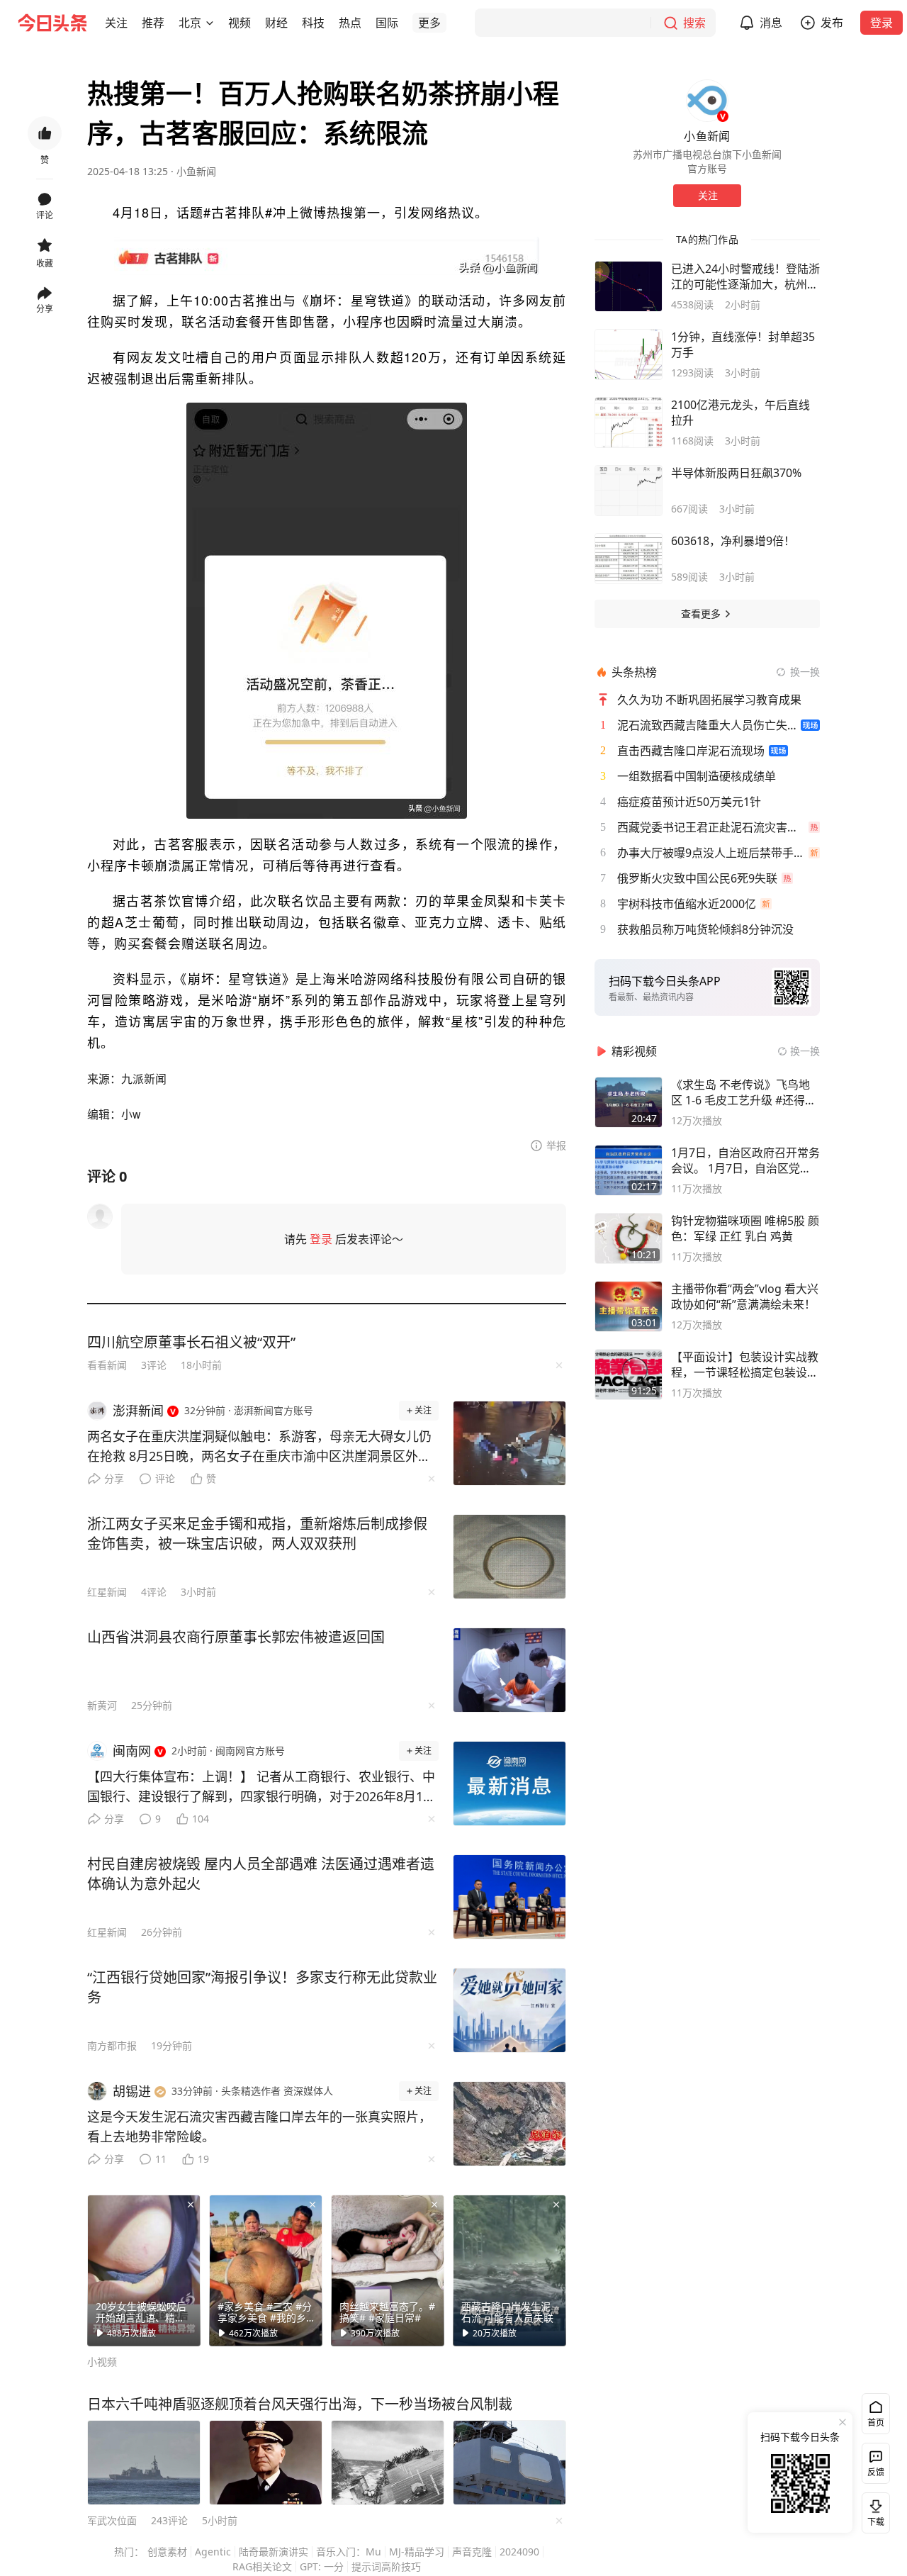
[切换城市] (210, 23)
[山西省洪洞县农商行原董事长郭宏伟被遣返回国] (509, 1670)
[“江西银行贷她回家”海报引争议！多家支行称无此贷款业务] (509, 2010)
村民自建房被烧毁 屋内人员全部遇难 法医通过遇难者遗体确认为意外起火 (261, 1874)
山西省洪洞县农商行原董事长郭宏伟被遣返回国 (236, 1637)
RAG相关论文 (262, 2566)
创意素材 (167, 2552)
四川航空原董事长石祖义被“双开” (191, 1342)
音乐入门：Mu (349, 2552)
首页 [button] (876, 2423)
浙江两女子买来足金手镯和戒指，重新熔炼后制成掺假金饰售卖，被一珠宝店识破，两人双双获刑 (257, 1534)
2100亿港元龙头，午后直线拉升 (740, 413)
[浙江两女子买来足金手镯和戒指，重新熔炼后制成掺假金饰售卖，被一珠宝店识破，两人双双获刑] (509, 1557)
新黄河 (102, 1705)
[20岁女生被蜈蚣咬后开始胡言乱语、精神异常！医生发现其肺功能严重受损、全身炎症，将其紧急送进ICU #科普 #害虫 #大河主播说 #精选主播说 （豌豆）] (144, 2270)
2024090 (519, 2552)
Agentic (213, 2552)
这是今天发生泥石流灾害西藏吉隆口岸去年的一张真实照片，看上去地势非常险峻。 (259, 2127)
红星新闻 (107, 1592)
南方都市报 (112, 2045)
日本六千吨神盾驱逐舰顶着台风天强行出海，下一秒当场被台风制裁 (300, 2404)
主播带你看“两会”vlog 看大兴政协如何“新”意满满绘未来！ (745, 1297)
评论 (165, 1478)
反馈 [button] (876, 2472)
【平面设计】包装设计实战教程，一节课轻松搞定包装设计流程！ (745, 1365)
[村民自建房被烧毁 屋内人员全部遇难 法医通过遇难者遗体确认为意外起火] (509, 1897)
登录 (881, 23)
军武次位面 (112, 2520)
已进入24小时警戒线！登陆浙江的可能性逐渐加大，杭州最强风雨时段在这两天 (745, 276)
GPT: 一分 (322, 2566)
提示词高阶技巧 (386, 2566)
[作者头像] (707, 101)
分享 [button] (45, 309)
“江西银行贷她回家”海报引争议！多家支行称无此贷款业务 (262, 1987)
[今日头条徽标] (52, 23)
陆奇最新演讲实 (274, 2552)
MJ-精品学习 (417, 2552)
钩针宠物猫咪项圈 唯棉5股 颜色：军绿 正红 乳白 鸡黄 (745, 1228)
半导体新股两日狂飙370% (736, 473)
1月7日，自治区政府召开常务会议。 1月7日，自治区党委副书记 (745, 1160)
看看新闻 (107, 1365)
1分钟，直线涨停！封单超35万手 (743, 345)
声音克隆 (472, 2552)
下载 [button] (873, 2510)
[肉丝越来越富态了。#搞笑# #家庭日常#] (388, 2270)
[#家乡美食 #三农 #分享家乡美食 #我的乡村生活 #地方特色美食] (266, 2270)
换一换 (805, 672)
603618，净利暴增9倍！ (733, 541)
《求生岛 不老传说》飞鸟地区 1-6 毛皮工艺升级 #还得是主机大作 (744, 1092)
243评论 (169, 2520)
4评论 (154, 1592)
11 (161, 2159)
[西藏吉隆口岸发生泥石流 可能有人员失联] (509, 2270)
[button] (116, 23)
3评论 (154, 1365)
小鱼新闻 (196, 171)
